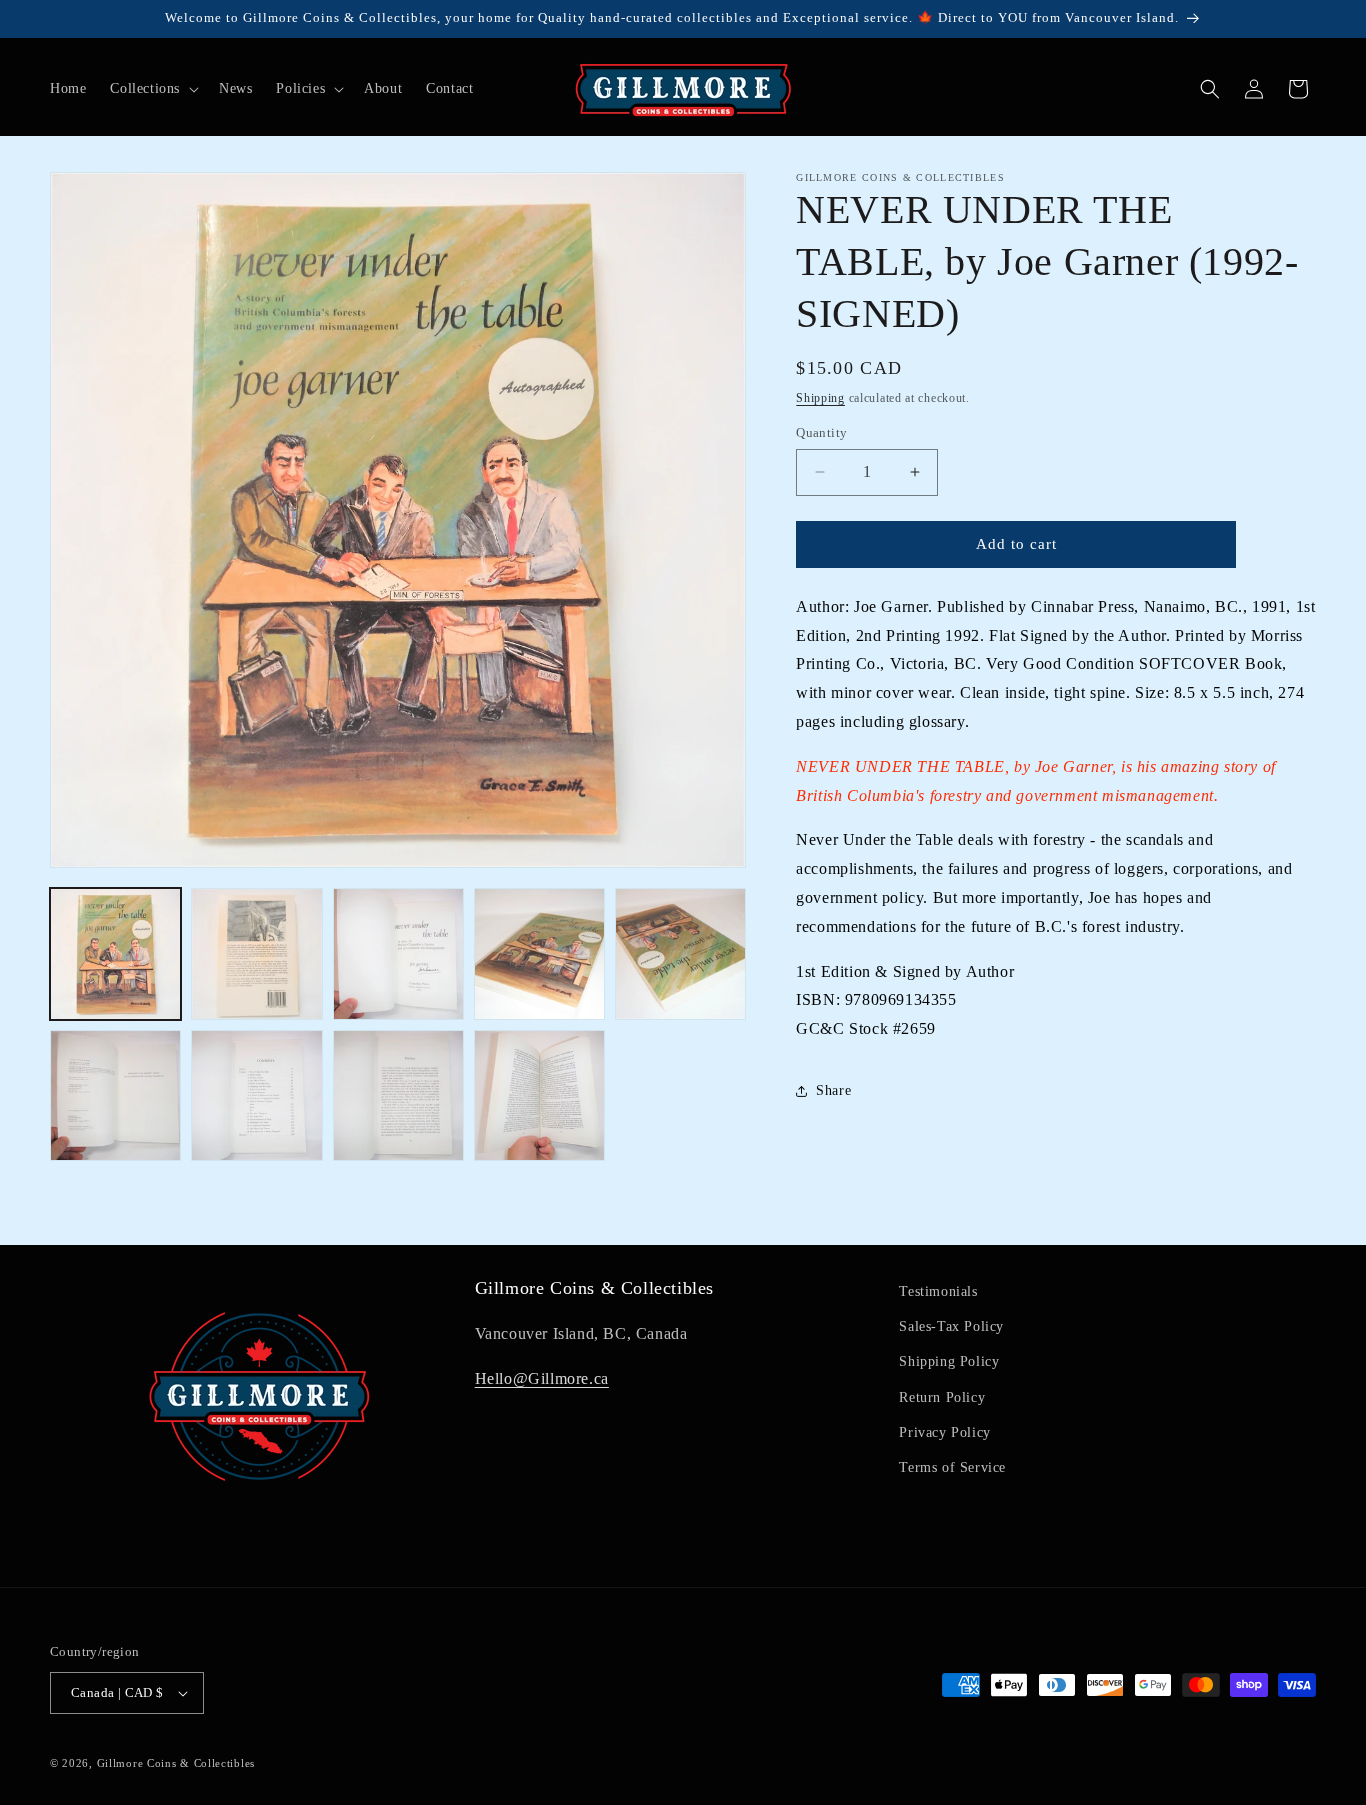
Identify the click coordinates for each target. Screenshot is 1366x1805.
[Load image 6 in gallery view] (115, 1095)
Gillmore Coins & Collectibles (176, 1763)
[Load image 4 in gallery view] (539, 953)
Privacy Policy (944, 1432)
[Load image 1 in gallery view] (115, 953)
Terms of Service (952, 1467)
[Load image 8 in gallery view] (398, 1095)
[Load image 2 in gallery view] (256, 953)
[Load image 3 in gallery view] (398, 953)
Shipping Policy (949, 1361)
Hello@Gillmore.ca (542, 1378)
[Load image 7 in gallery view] (256, 1095)
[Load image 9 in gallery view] (539, 1095)
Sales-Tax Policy (951, 1326)
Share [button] (833, 1090)
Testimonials (938, 1291)
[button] (152, 89)
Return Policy (942, 1397)
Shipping (820, 398)
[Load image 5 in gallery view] (680, 953)
